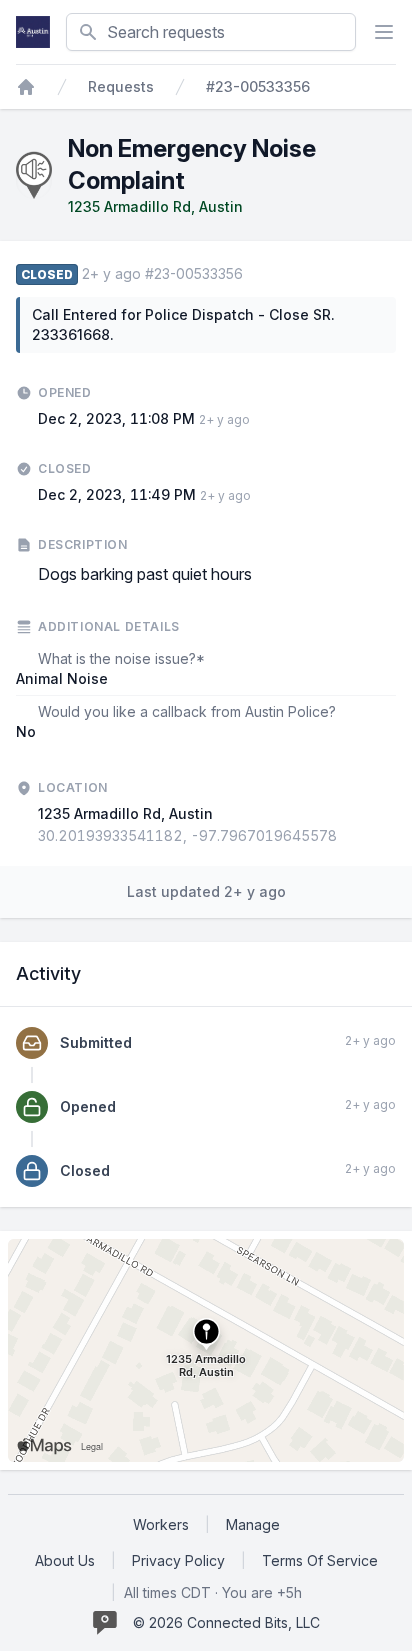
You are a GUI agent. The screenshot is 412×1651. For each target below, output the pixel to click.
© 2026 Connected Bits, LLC (226, 1622)
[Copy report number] (253, 274)
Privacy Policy (178, 1560)
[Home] (26, 87)
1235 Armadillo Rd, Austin (155, 206)
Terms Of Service (320, 1560)
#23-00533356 (258, 86)
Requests (121, 86)
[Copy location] (347, 836)
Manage (253, 1524)
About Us (65, 1560)
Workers (161, 1524)
